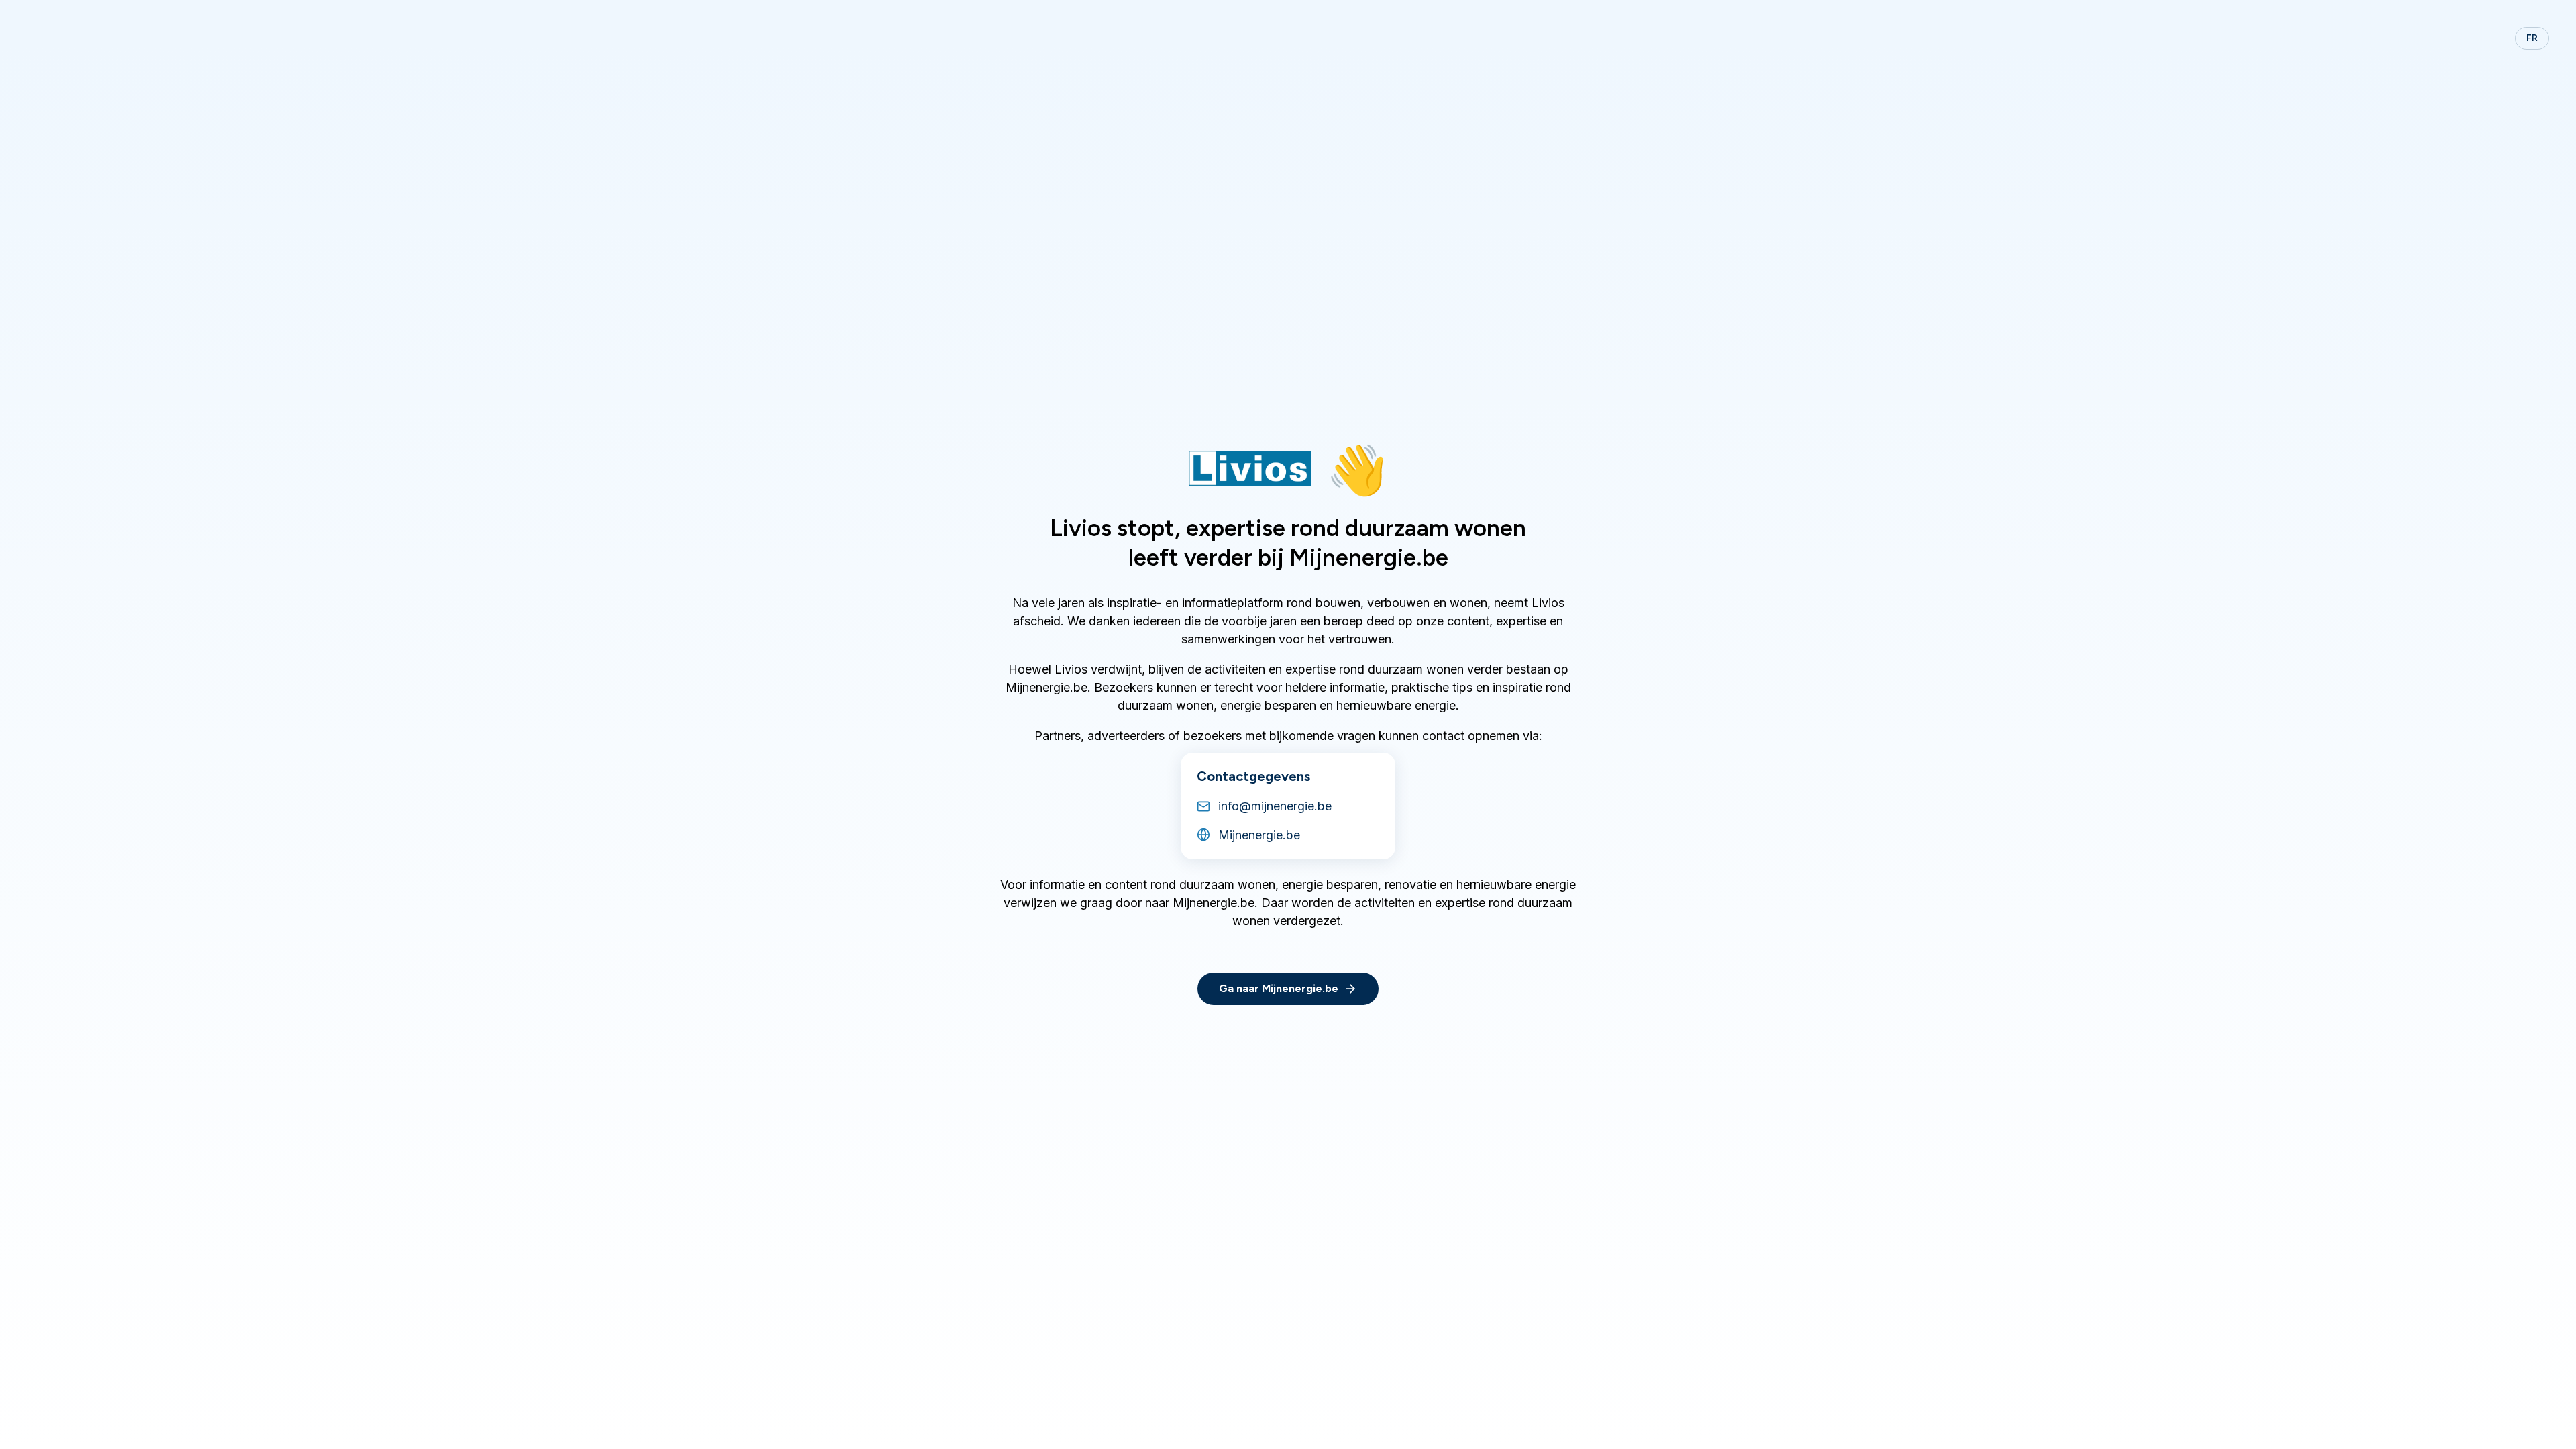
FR (2532, 38)
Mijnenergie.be (1214, 903)
